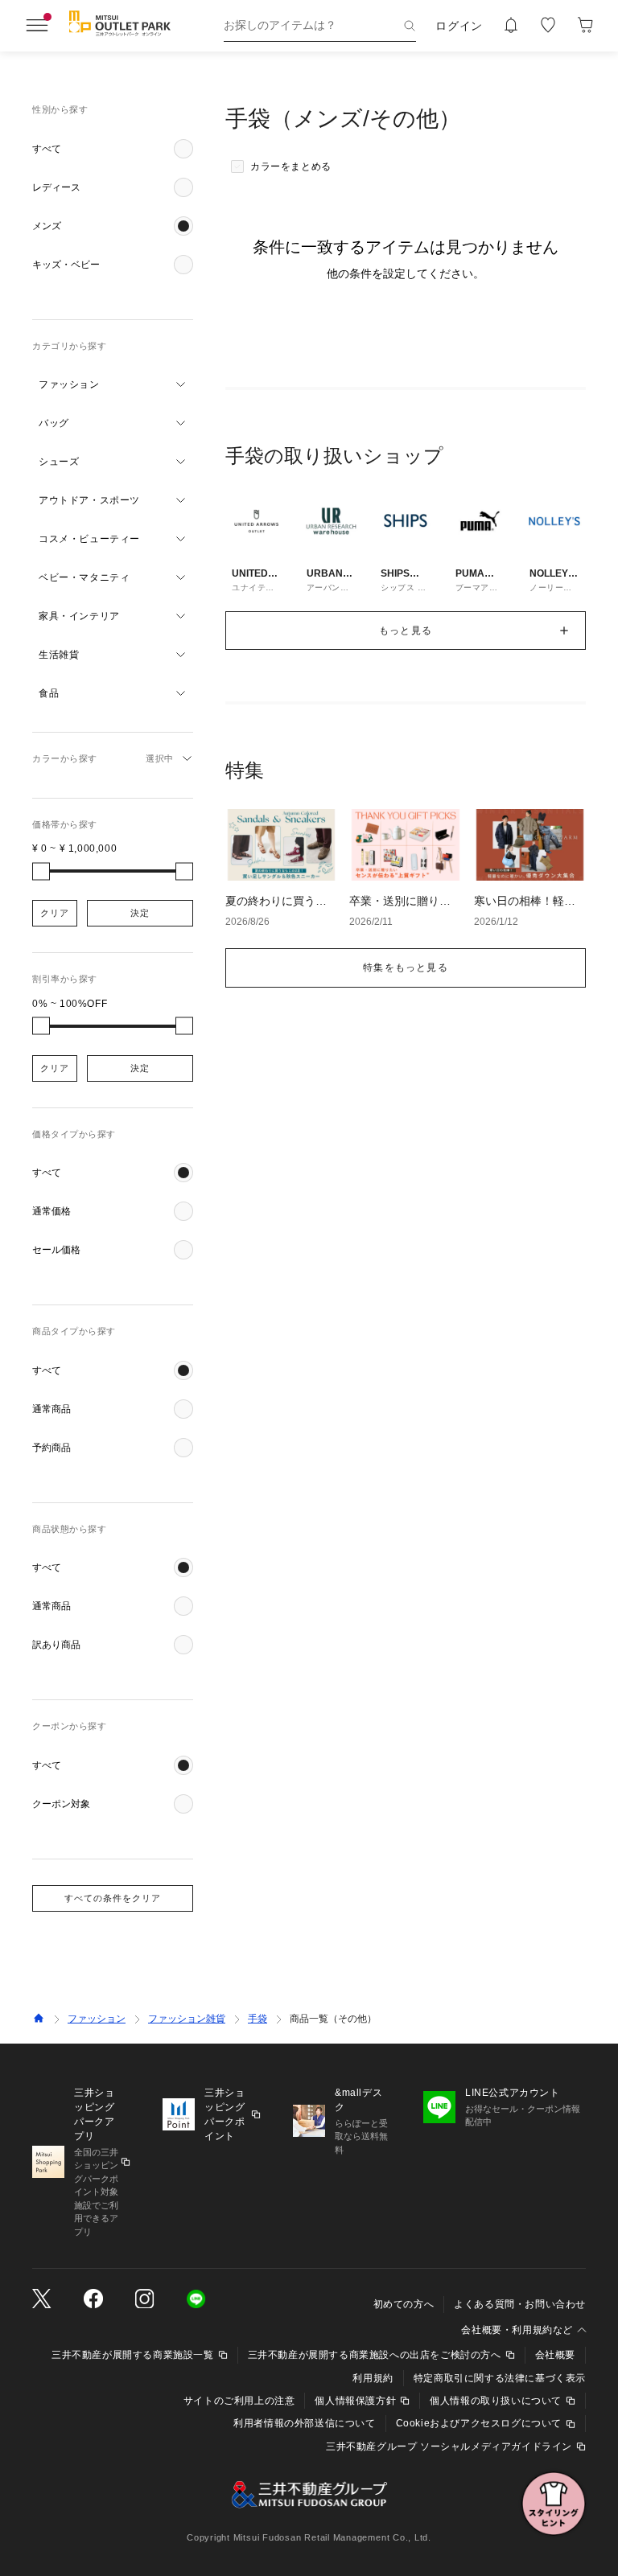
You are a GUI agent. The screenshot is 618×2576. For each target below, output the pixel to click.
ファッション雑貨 (187, 2019)
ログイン (459, 26)
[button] (113, 149)
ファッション (97, 2019)
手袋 (257, 2019)
